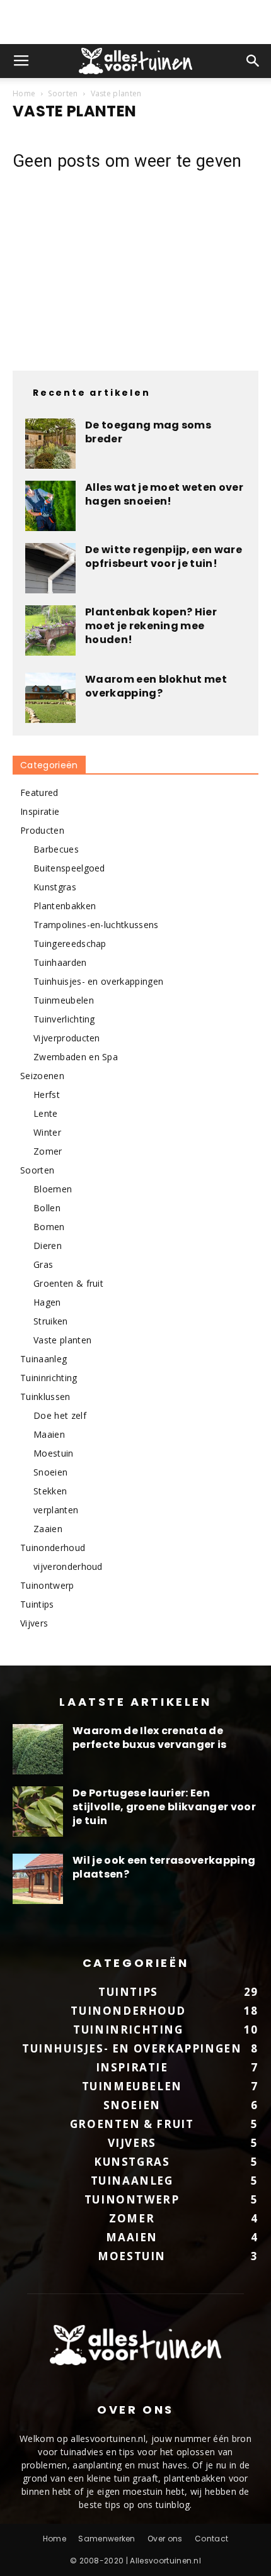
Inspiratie (40, 811)
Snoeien (50, 1472)
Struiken (51, 1321)
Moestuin (54, 1453)
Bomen (49, 1227)
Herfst (47, 1095)
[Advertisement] (135, 22)
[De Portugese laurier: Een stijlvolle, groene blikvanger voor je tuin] (38, 1812)
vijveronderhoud (68, 1566)
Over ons (165, 2539)
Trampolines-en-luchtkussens (96, 925)
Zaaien (48, 1529)
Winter (47, 1132)
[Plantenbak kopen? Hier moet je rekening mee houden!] (50, 630)
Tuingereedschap (70, 944)
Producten (42, 830)
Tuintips (37, 1604)
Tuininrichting (49, 1378)
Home (24, 93)
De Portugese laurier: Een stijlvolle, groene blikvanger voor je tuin (164, 1807)
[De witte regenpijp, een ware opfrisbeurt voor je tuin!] (50, 568)
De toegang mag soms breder (148, 432)
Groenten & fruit (68, 1283)
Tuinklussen (45, 1397)
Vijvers (34, 1623)
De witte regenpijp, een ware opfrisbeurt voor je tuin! (164, 557)
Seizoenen (42, 1076)
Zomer (48, 1151)
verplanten (56, 1510)
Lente (46, 1113)
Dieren (48, 1246)
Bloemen (53, 1189)
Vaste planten (62, 1340)
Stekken (50, 1491)
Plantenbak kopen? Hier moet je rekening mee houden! (151, 626)
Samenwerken (107, 2539)
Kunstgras (55, 887)
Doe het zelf (60, 1415)
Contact (211, 2539)
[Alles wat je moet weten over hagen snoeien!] (50, 506)
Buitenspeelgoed (69, 868)
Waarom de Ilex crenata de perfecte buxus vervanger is (150, 1738)
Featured (39, 792)
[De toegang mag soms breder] (50, 444)
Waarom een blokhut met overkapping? (156, 686)
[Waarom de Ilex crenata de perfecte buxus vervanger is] (38, 1749)
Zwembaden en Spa (76, 1057)
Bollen (47, 1208)
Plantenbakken (65, 906)
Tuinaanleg (43, 1359)
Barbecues (56, 849)
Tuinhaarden (60, 962)
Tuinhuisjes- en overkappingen (98, 981)
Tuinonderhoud (53, 1548)
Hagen (47, 1302)
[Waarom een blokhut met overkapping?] (50, 698)
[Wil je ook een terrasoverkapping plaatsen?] (38, 1879)
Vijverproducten (67, 1038)
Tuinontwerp (47, 1585)
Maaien (49, 1434)
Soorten (63, 93)
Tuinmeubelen (64, 1000)
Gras (43, 1264)
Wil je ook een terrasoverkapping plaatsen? (164, 1867)
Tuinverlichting (64, 1019)
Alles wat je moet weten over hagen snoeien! (164, 494)
